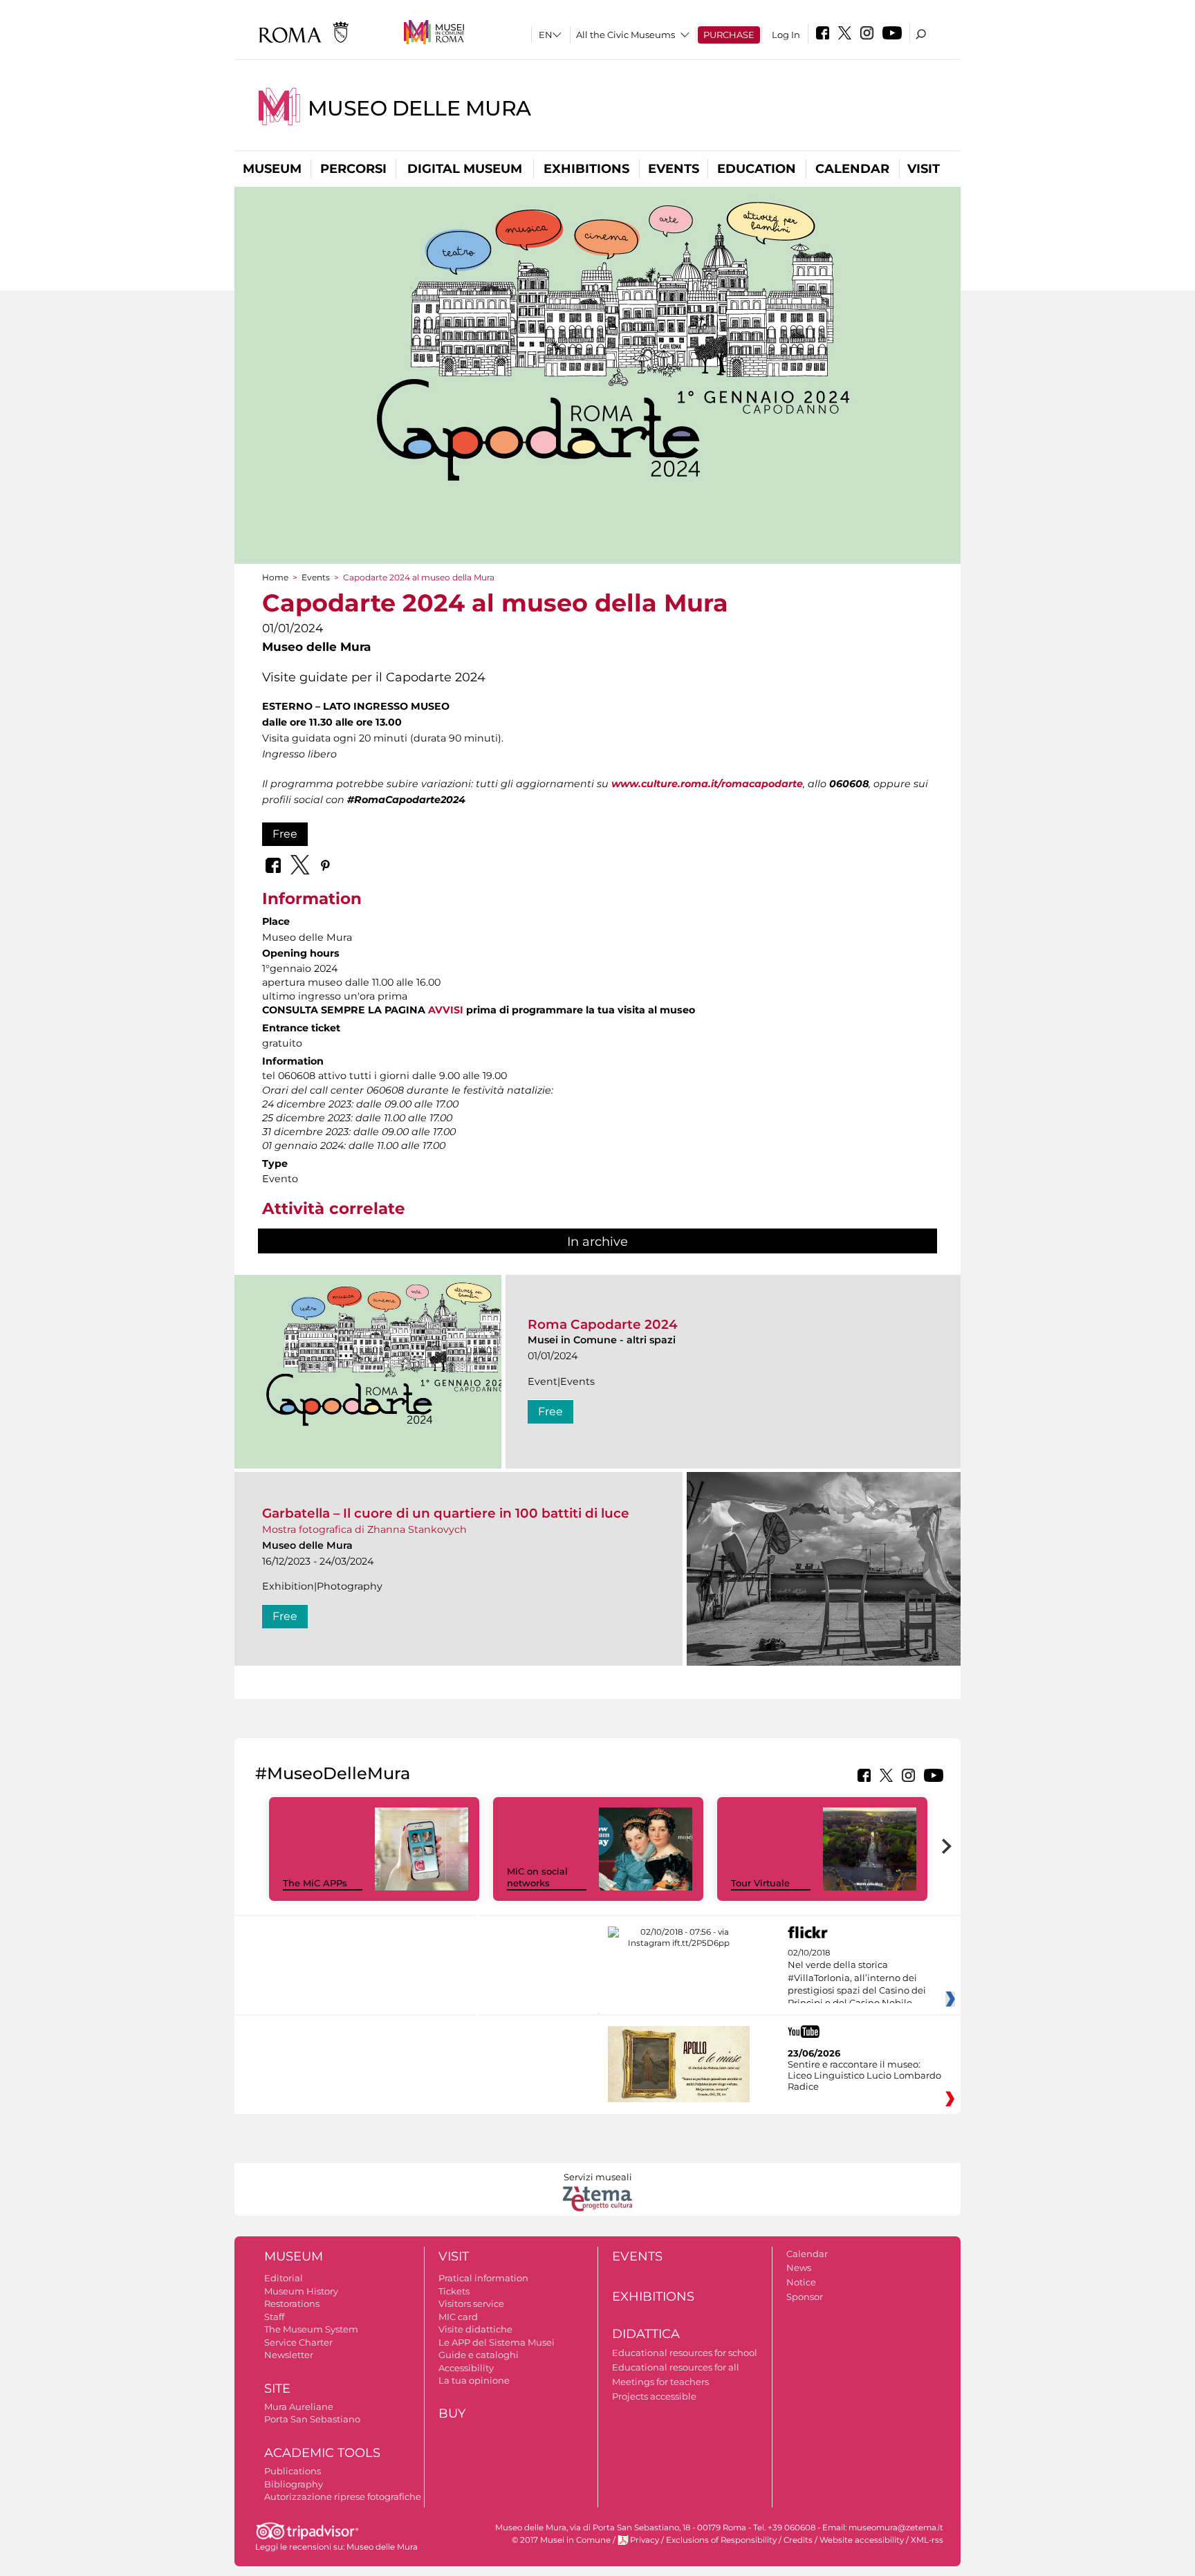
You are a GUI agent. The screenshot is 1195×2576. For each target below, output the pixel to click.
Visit (924, 169)
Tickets (454, 2291)
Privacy (645, 2540)
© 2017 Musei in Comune (561, 2540)
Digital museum (465, 169)
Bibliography (294, 2484)
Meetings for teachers (660, 2382)
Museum (272, 169)
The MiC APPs (315, 1883)
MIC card (458, 2317)
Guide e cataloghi (479, 2355)
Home (275, 577)
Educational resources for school (685, 2353)
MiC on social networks (537, 1877)
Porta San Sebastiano (312, 2419)
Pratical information (483, 2278)
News (799, 2267)
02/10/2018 (857, 1978)
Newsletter (289, 2355)
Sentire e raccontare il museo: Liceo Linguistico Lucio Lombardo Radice (864, 2075)
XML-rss (927, 2540)
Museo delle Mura (419, 108)
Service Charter (298, 2342)
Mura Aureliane (299, 2407)
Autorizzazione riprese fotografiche (343, 2496)
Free (285, 834)
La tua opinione (474, 2380)
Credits (798, 2540)
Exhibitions (586, 169)
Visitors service (471, 2303)
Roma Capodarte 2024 (603, 1324)
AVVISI (447, 1010)
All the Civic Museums (626, 35)
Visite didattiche (475, 2329)
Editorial (284, 2278)
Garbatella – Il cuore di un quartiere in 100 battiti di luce (446, 1513)
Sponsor (805, 2297)
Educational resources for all (676, 2367)
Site (277, 2389)
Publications (293, 2471)
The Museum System (311, 2329)
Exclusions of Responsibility (721, 2540)
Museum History (301, 2291)
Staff (274, 2317)
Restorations (292, 2303)
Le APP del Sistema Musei (497, 2342)
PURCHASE (729, 35)
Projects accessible (654, 2396)
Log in (786, 35)
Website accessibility (862, 2540)
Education (757, 169)
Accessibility (466, 2368)
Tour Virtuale (760, 1883)
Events (674, 169)
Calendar (852, 169)
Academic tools (322, 2453)
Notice (801, 2282)
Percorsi (353, 169)
